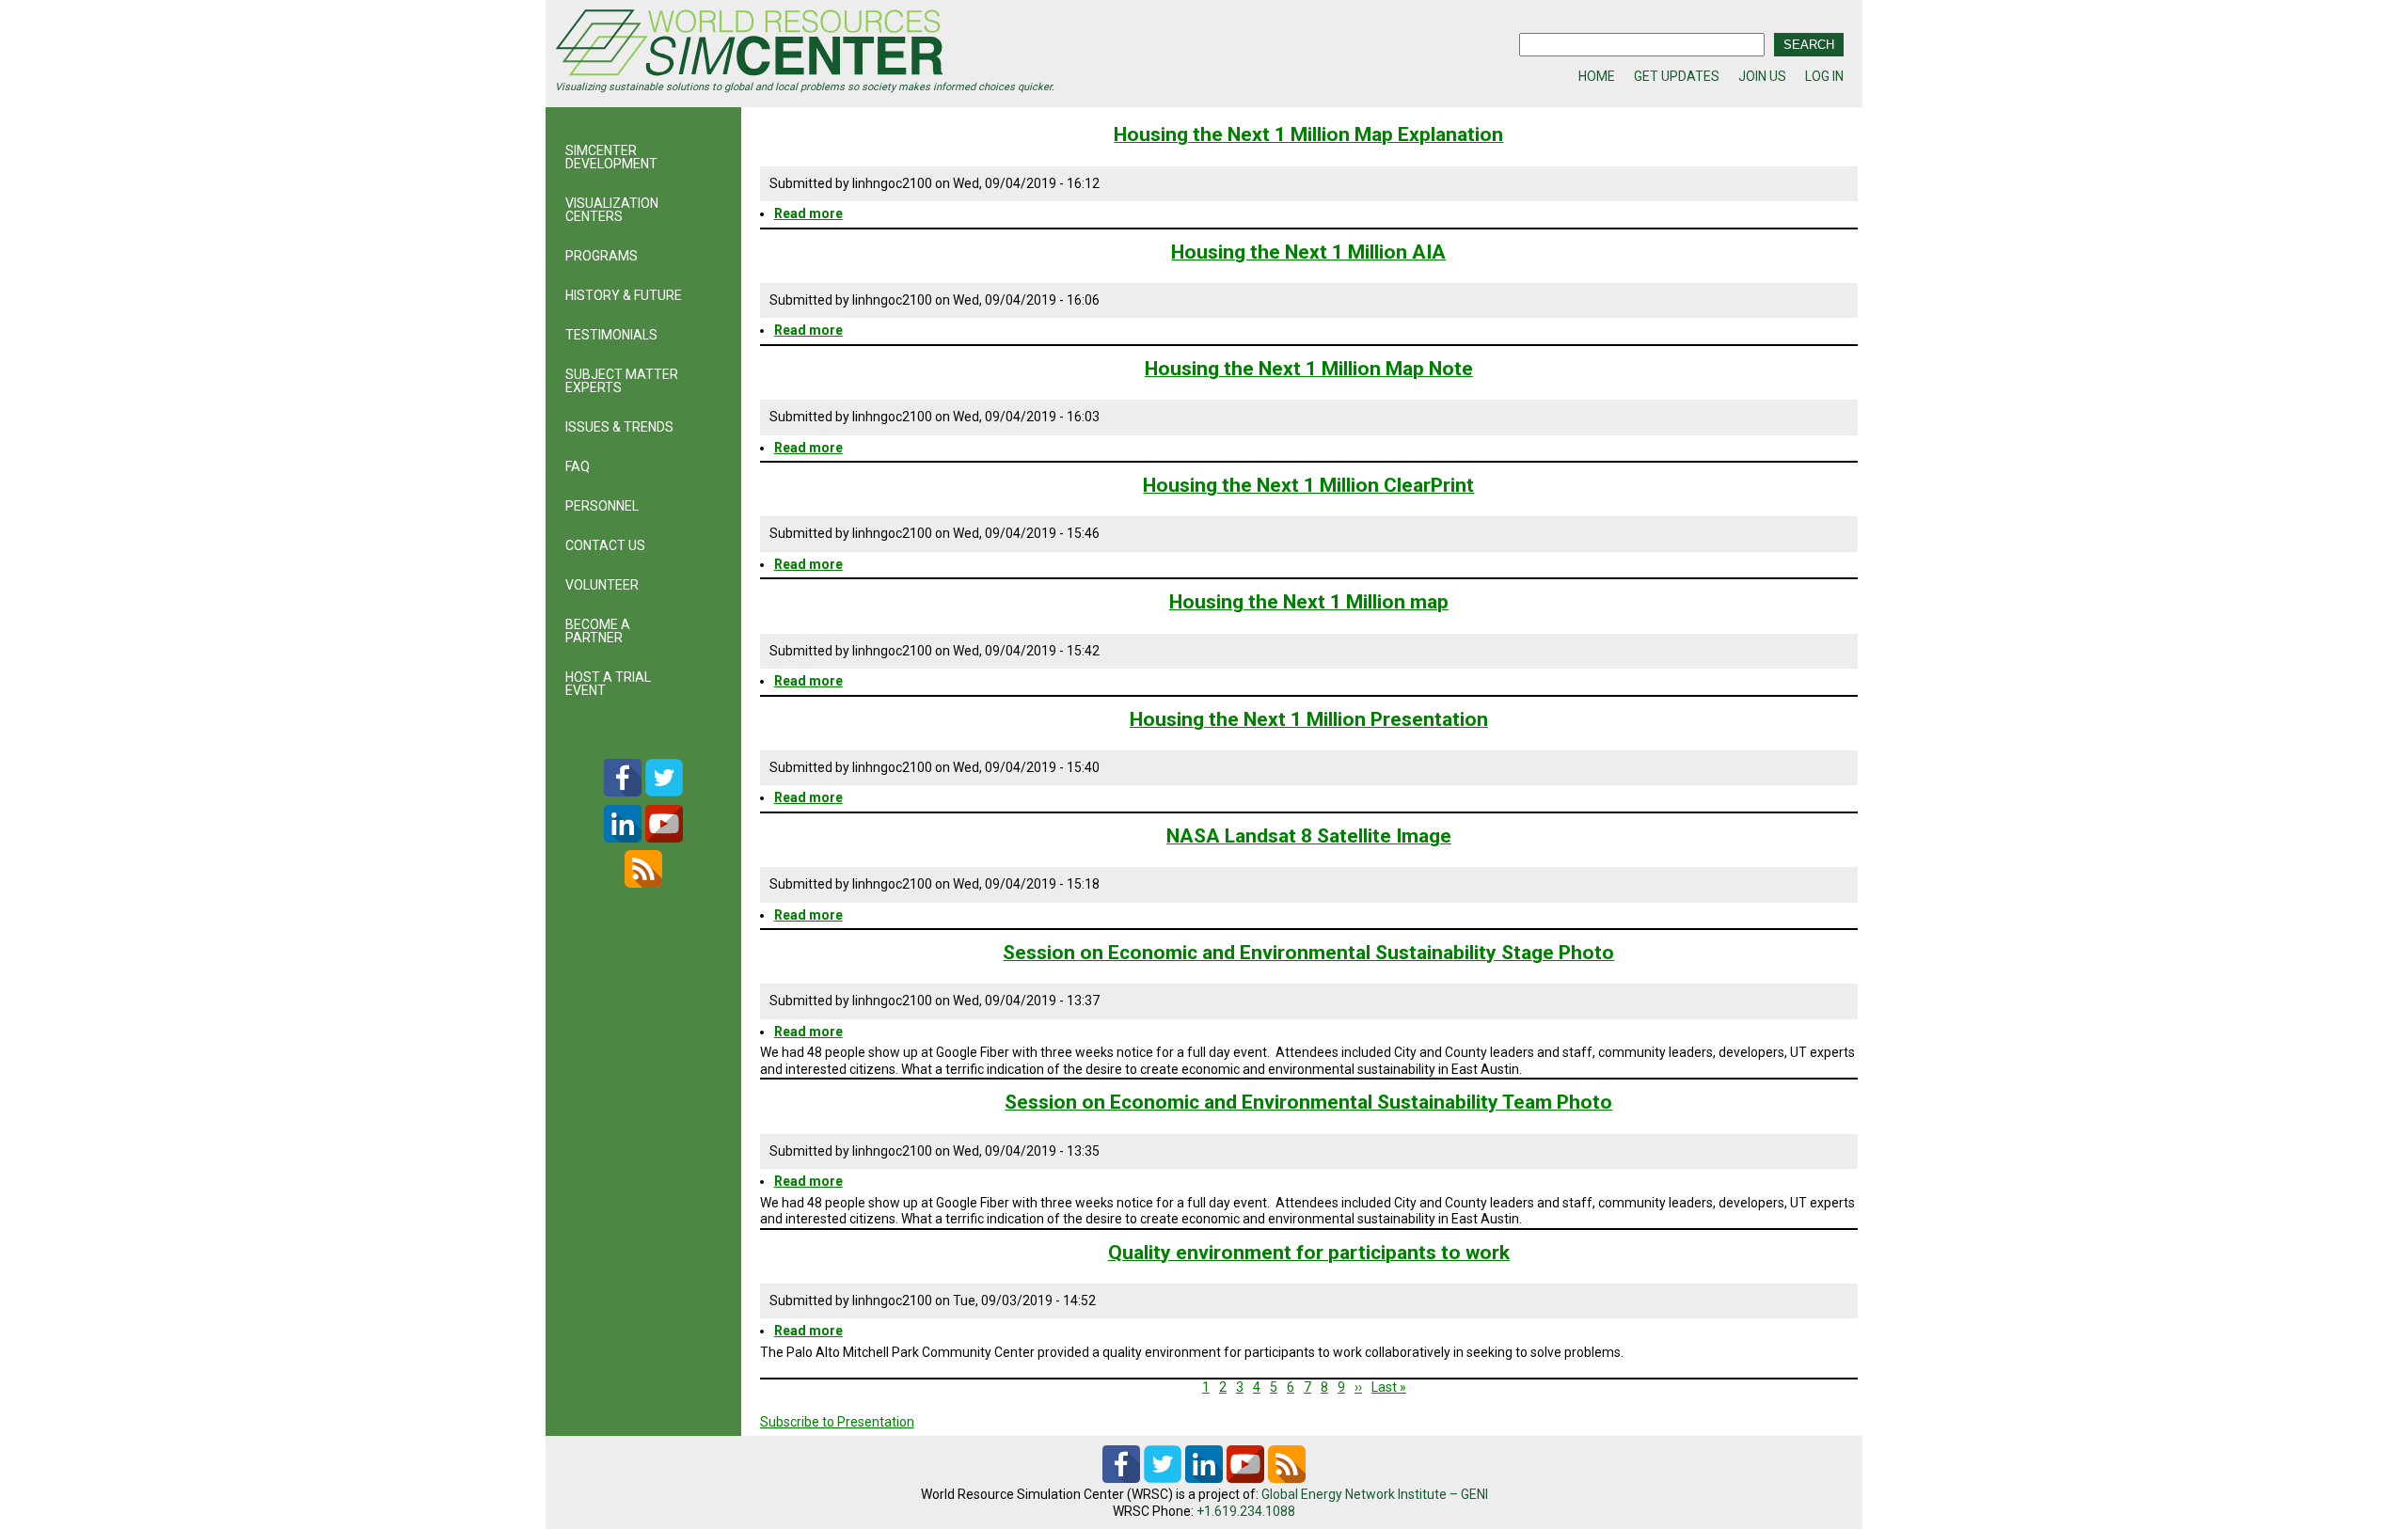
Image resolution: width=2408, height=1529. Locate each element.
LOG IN (1824, 76)
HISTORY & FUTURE (624, 295)
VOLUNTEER (602, 585)
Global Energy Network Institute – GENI (1375, 1494)
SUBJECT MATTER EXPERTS (622, 381)
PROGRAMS (602, 256)
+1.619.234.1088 (1246, 1511)
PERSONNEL (602, 506)
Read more (808, 213)
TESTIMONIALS (611, 335)
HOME (1597, 76)
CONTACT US (605, 545)
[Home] (879, 45)
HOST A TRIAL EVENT (608, 684)
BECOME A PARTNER (598, 631)
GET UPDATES (1677, 76)
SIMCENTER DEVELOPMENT (611, 157)
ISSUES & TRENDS (619, 427)
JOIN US (1762, 76)
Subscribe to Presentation (837, 1422)
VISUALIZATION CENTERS (612, 210)
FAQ (578, 466)
